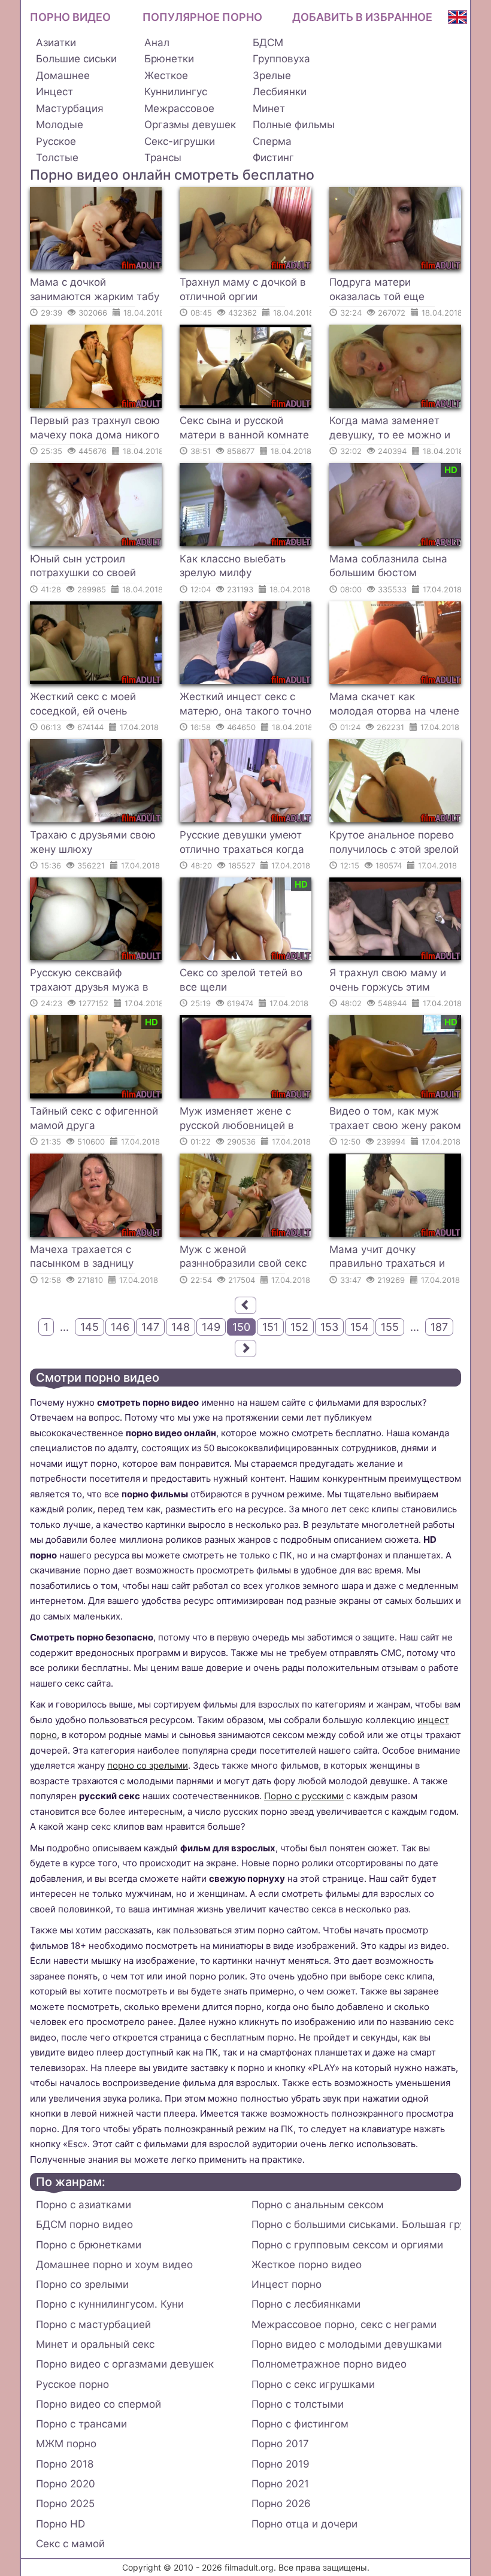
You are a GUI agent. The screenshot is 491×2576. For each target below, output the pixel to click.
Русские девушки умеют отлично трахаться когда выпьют (242, 844)
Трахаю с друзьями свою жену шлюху (93, 842)
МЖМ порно (66, 2444)
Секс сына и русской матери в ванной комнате (244, 428)
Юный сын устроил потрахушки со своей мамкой (83, 568)
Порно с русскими (304, 1796)
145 (90, 1327)
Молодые (60, 125)
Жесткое (166, 75)
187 (439, 1327)
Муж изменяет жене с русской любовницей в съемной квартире (237, 1120)
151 (270, 1327)
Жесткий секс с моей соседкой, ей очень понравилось (83, 706)
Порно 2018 (65, 2464)
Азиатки (56, 43)
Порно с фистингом (300, 2424)
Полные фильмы (294, 125)
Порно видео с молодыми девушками (347, 2344)
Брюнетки (169, 59)
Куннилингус (176, 92)
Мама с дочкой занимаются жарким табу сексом (95, 291)
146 (120, 1327)
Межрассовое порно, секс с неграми (344, 2324)
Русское (56, 141)
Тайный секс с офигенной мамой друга (94, 1118)
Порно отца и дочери (304, 2524)
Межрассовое (179, 108)
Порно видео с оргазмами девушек (125, 2364)
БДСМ (268, 43)
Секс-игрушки (180, 141)
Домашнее (63, 75)
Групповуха (281, 59)
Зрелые (272, 75)
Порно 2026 (281, 2504)
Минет (269, 108)
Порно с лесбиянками (306, 2304)
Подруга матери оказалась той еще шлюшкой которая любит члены (392, 291)
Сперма (272, 141)
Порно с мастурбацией (93, 2324)
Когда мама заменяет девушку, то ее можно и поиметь (390, 429)
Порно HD (60, 2524)
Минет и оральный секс (95, 2344)
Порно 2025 (65, 2504)
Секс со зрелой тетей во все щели (241, 980)
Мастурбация (70, 108)
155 (390, 1327)
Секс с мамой (70, 2544)
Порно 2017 (280, 2444)
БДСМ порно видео (84, 2224)
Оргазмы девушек (190, 125)
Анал (157, 43)
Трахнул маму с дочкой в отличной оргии (243, 289)
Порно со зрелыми (82, 2284)
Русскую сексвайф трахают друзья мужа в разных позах (89, 982)
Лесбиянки (280, 92)
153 (329, 1327)
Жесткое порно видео (307, 2265)
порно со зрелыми (148, 1765)
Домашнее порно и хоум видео (114, 2265)
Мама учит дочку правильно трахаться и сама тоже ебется (387, 1258)
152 (299, 1327)
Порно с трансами (81, 2424)
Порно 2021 (280, 2484)
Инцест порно (287, 2284)
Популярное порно (202, 17)
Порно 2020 (66, 2484)
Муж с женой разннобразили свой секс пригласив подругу (243, 1258)
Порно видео (70, 17)
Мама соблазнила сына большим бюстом (388, 566)
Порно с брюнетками (89, 2245)
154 (360, 1327)
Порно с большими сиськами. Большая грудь (356, 2224)
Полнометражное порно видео (329, 2364)
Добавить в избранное (362, 17)
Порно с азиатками (84, 2205)
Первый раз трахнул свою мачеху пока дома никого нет (95, 429)
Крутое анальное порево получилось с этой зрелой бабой (394, 844)
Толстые (57, 158)
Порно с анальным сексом (318, 2205)
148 (181, 1327)
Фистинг (273, 158)
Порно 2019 (281, 2464)
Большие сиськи (76, 59)
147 (150, 1327)
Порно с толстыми (298, 2404)
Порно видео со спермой (98, 2404)
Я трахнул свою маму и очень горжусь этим (388, 980)
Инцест (54, 92)
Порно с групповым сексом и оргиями (347, 2245)
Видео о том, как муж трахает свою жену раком (395, 1118)
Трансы (163, 158)
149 (211, 1327)
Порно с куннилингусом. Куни (110, 2304)
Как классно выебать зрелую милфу (233, 566)
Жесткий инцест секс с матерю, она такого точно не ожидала (245, 706)
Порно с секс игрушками (313, 2384)
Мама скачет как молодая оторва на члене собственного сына (394, 706)
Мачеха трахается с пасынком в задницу (82, 1257)
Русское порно (72, 2384)
